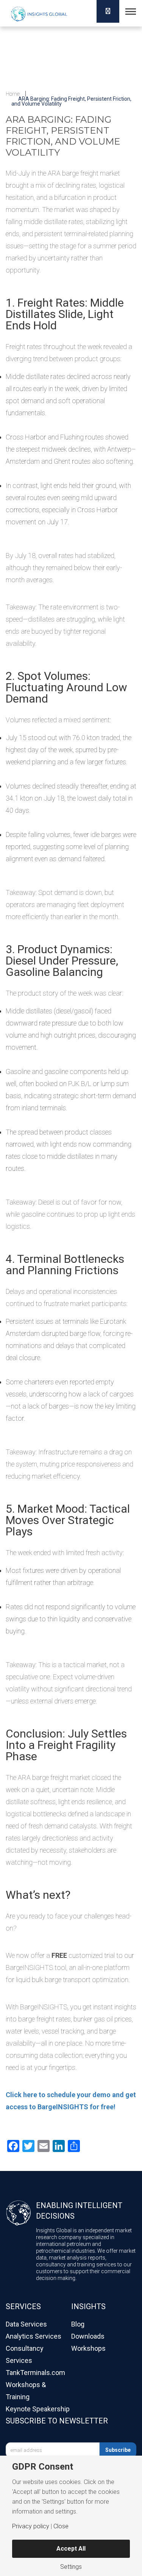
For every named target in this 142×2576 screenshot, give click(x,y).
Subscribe (118, 2450)
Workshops (88, 2348)
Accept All (71, 2549)
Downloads (88, 2336)
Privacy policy (31, 2526)
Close (61, 2526)
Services (23, 2306)
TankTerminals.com (35, 2373)
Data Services (26, 2324)
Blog (78, 2324)
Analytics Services (34, 2336)
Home (13, 94)
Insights (88, 2306)
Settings (71, 2567)
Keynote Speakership (38, 2409)
